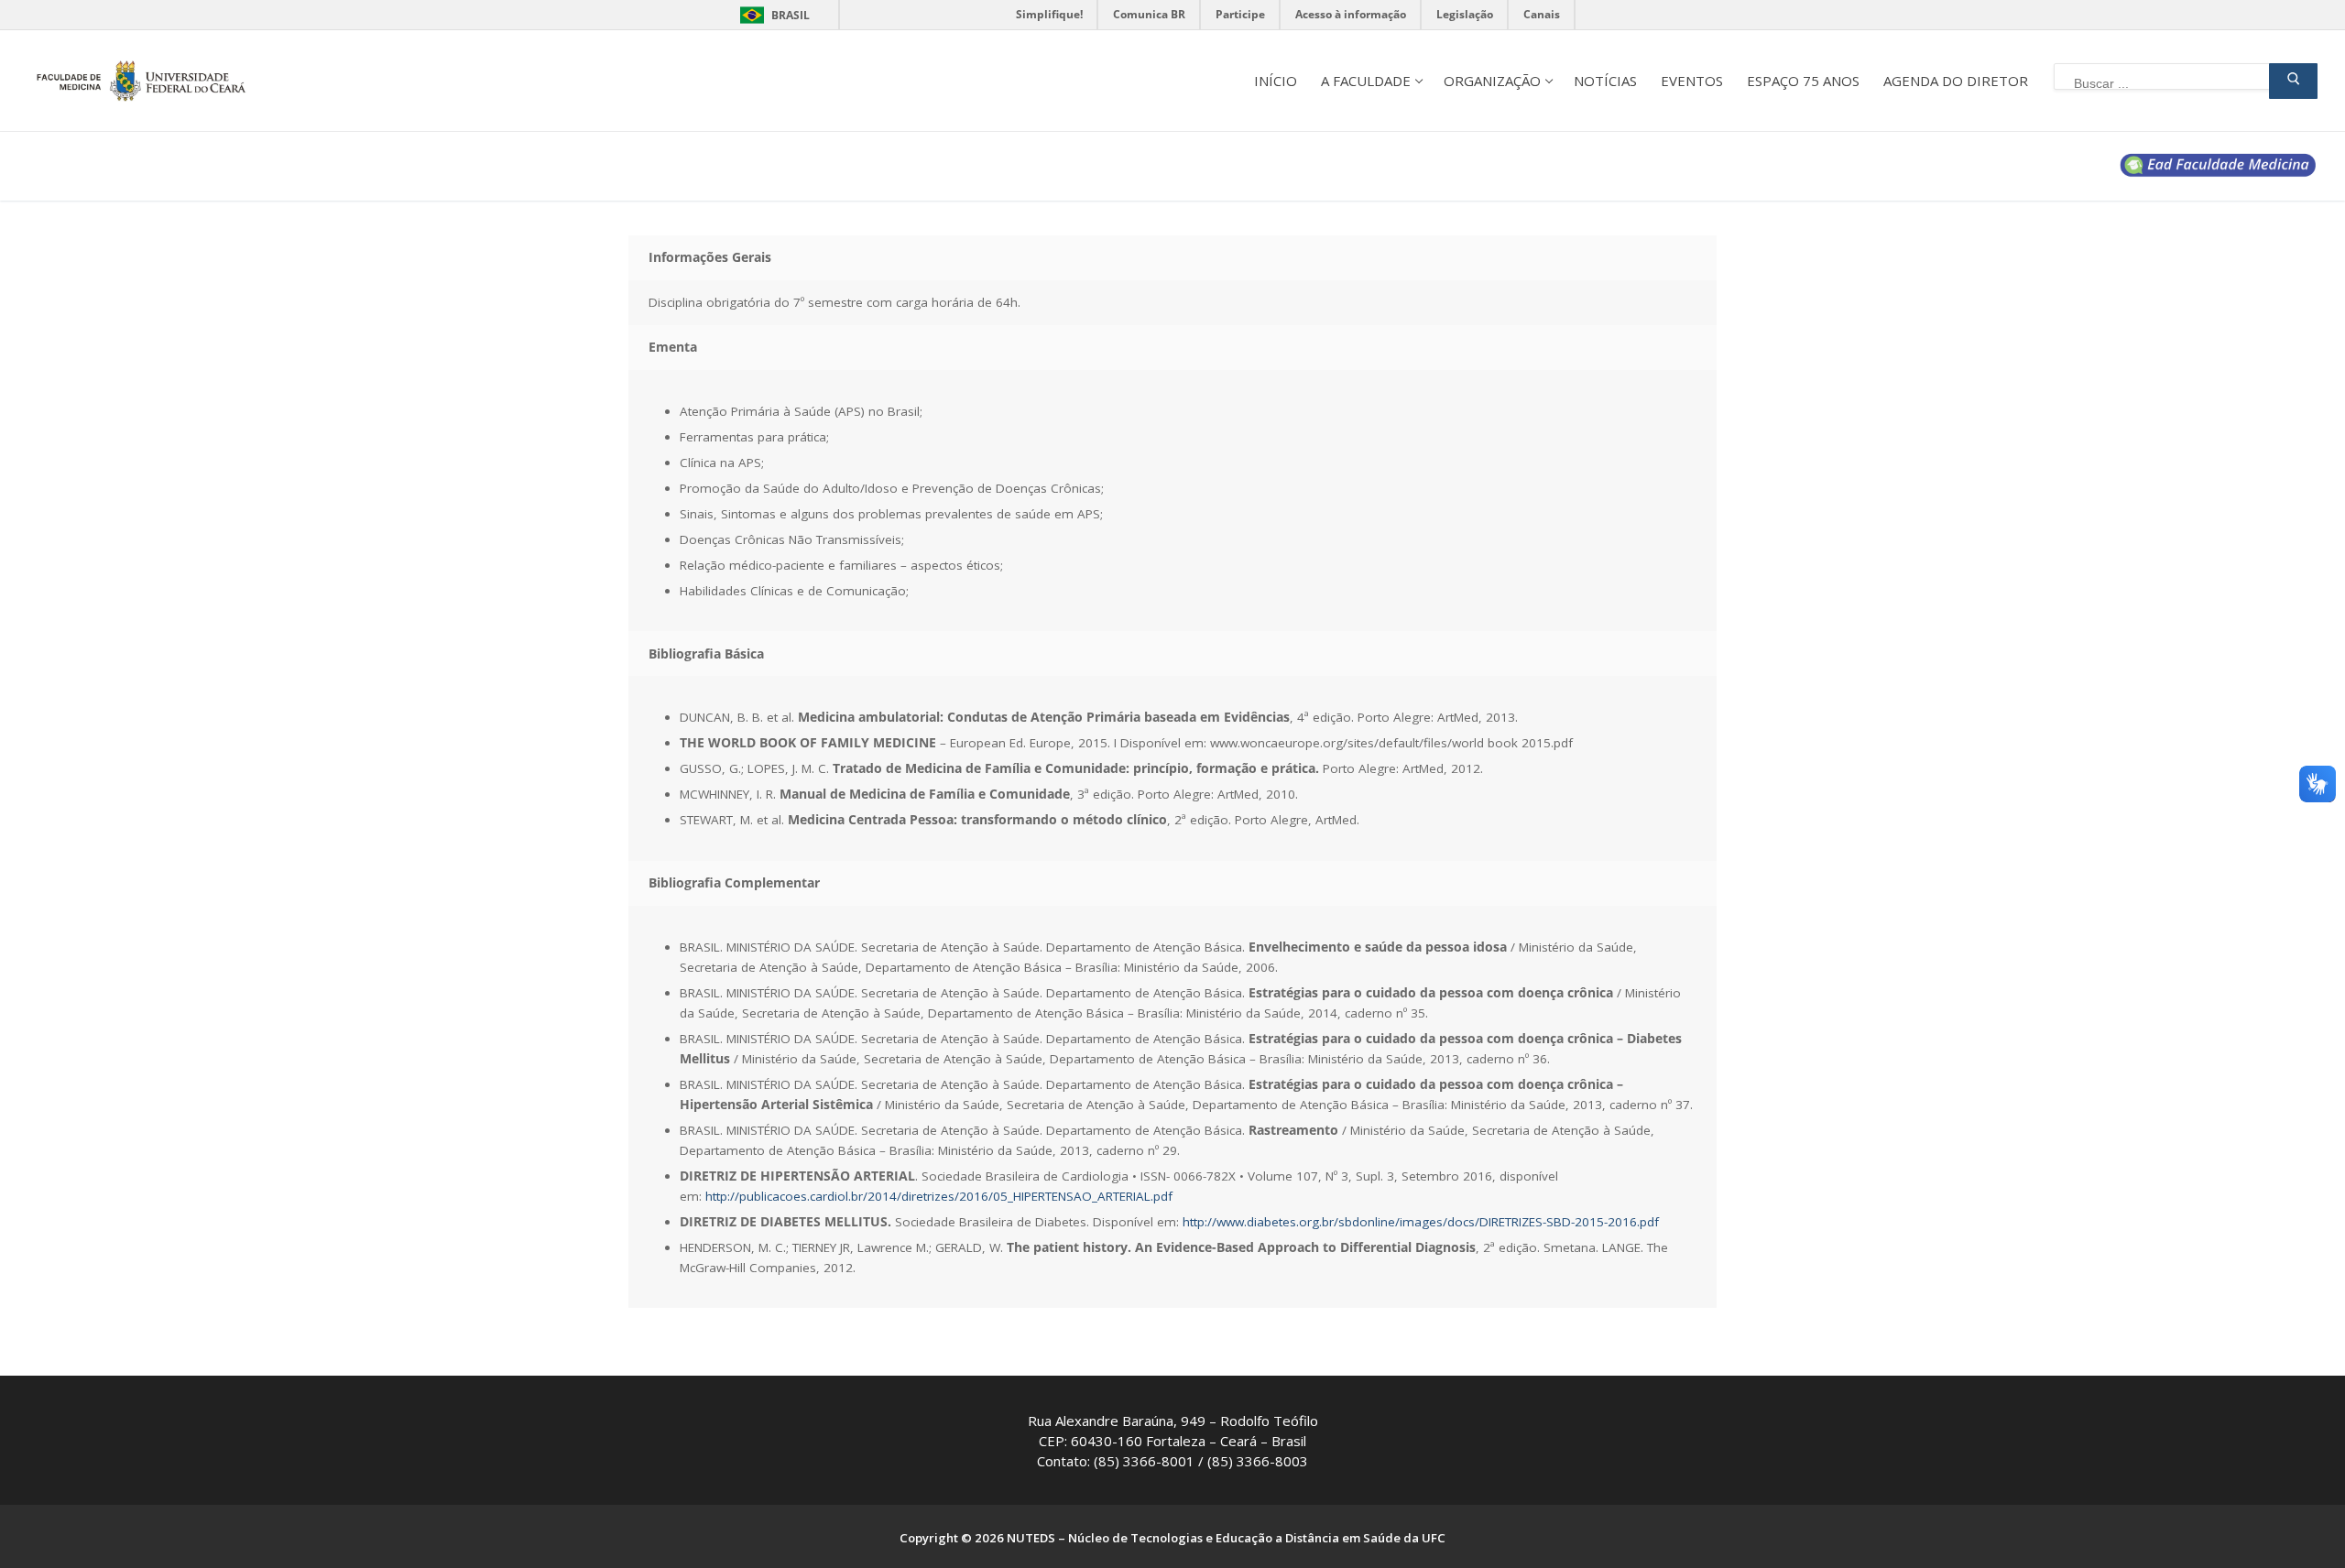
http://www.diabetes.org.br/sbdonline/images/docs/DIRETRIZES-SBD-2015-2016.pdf (1421, 1222)
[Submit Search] (2293, 81)
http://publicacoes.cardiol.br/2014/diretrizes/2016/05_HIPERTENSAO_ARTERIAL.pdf (939, 1196)
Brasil (791, 15)
